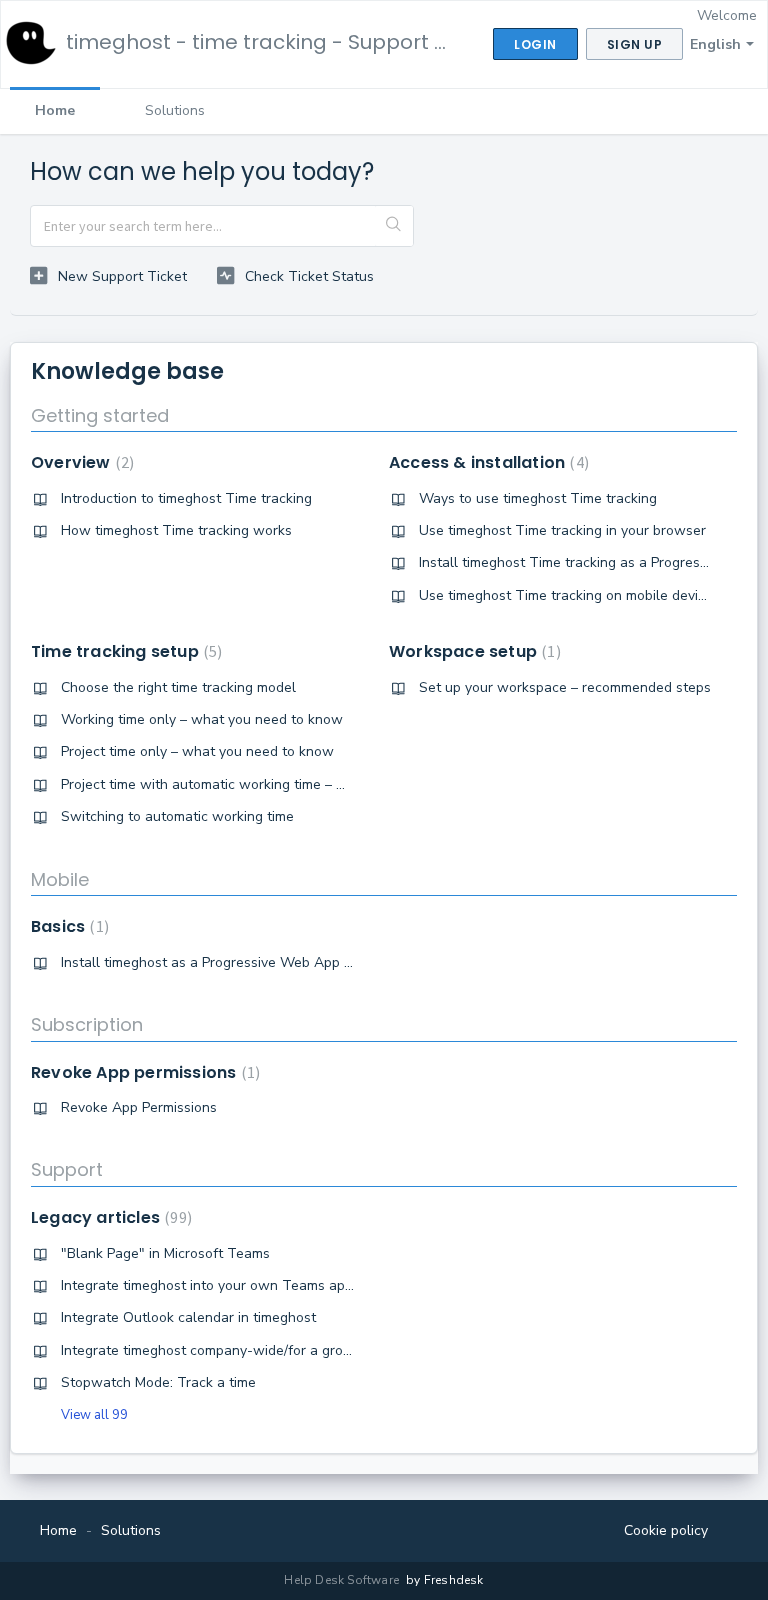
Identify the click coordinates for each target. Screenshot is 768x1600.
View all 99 (94, 1415)
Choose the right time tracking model (178, 687)
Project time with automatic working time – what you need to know (274, 784)
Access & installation (486, 462)
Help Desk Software (343, 1580)
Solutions (175, 110)
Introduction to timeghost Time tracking (186, 498)
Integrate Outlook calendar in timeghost (188, 1317)
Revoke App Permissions (139, 1107)
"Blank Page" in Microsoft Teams (165, 1253)
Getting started (100, 415)
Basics (67, 926)
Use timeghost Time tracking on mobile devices (569, 595)
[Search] (394, 226)
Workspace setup (472, 651)
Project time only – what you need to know (197, 751)
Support (67, 1169)
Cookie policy (666, 1530)
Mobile (60, 879)
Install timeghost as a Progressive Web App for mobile (234, 962)
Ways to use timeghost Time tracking (538, 498)
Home (55, 110)
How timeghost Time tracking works (176, 530)
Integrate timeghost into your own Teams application (230, 1285)
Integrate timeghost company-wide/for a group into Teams (247, 1350)
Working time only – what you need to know (202, 719)
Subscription (87, 1024)
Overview (80, 462)
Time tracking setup (124, 651)
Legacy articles (109, 1217)
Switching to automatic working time (177, 816)
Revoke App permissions (143, 1072)
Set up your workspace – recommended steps (565, 687)
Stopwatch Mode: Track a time (158, 1382)
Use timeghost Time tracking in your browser (562, 530)
